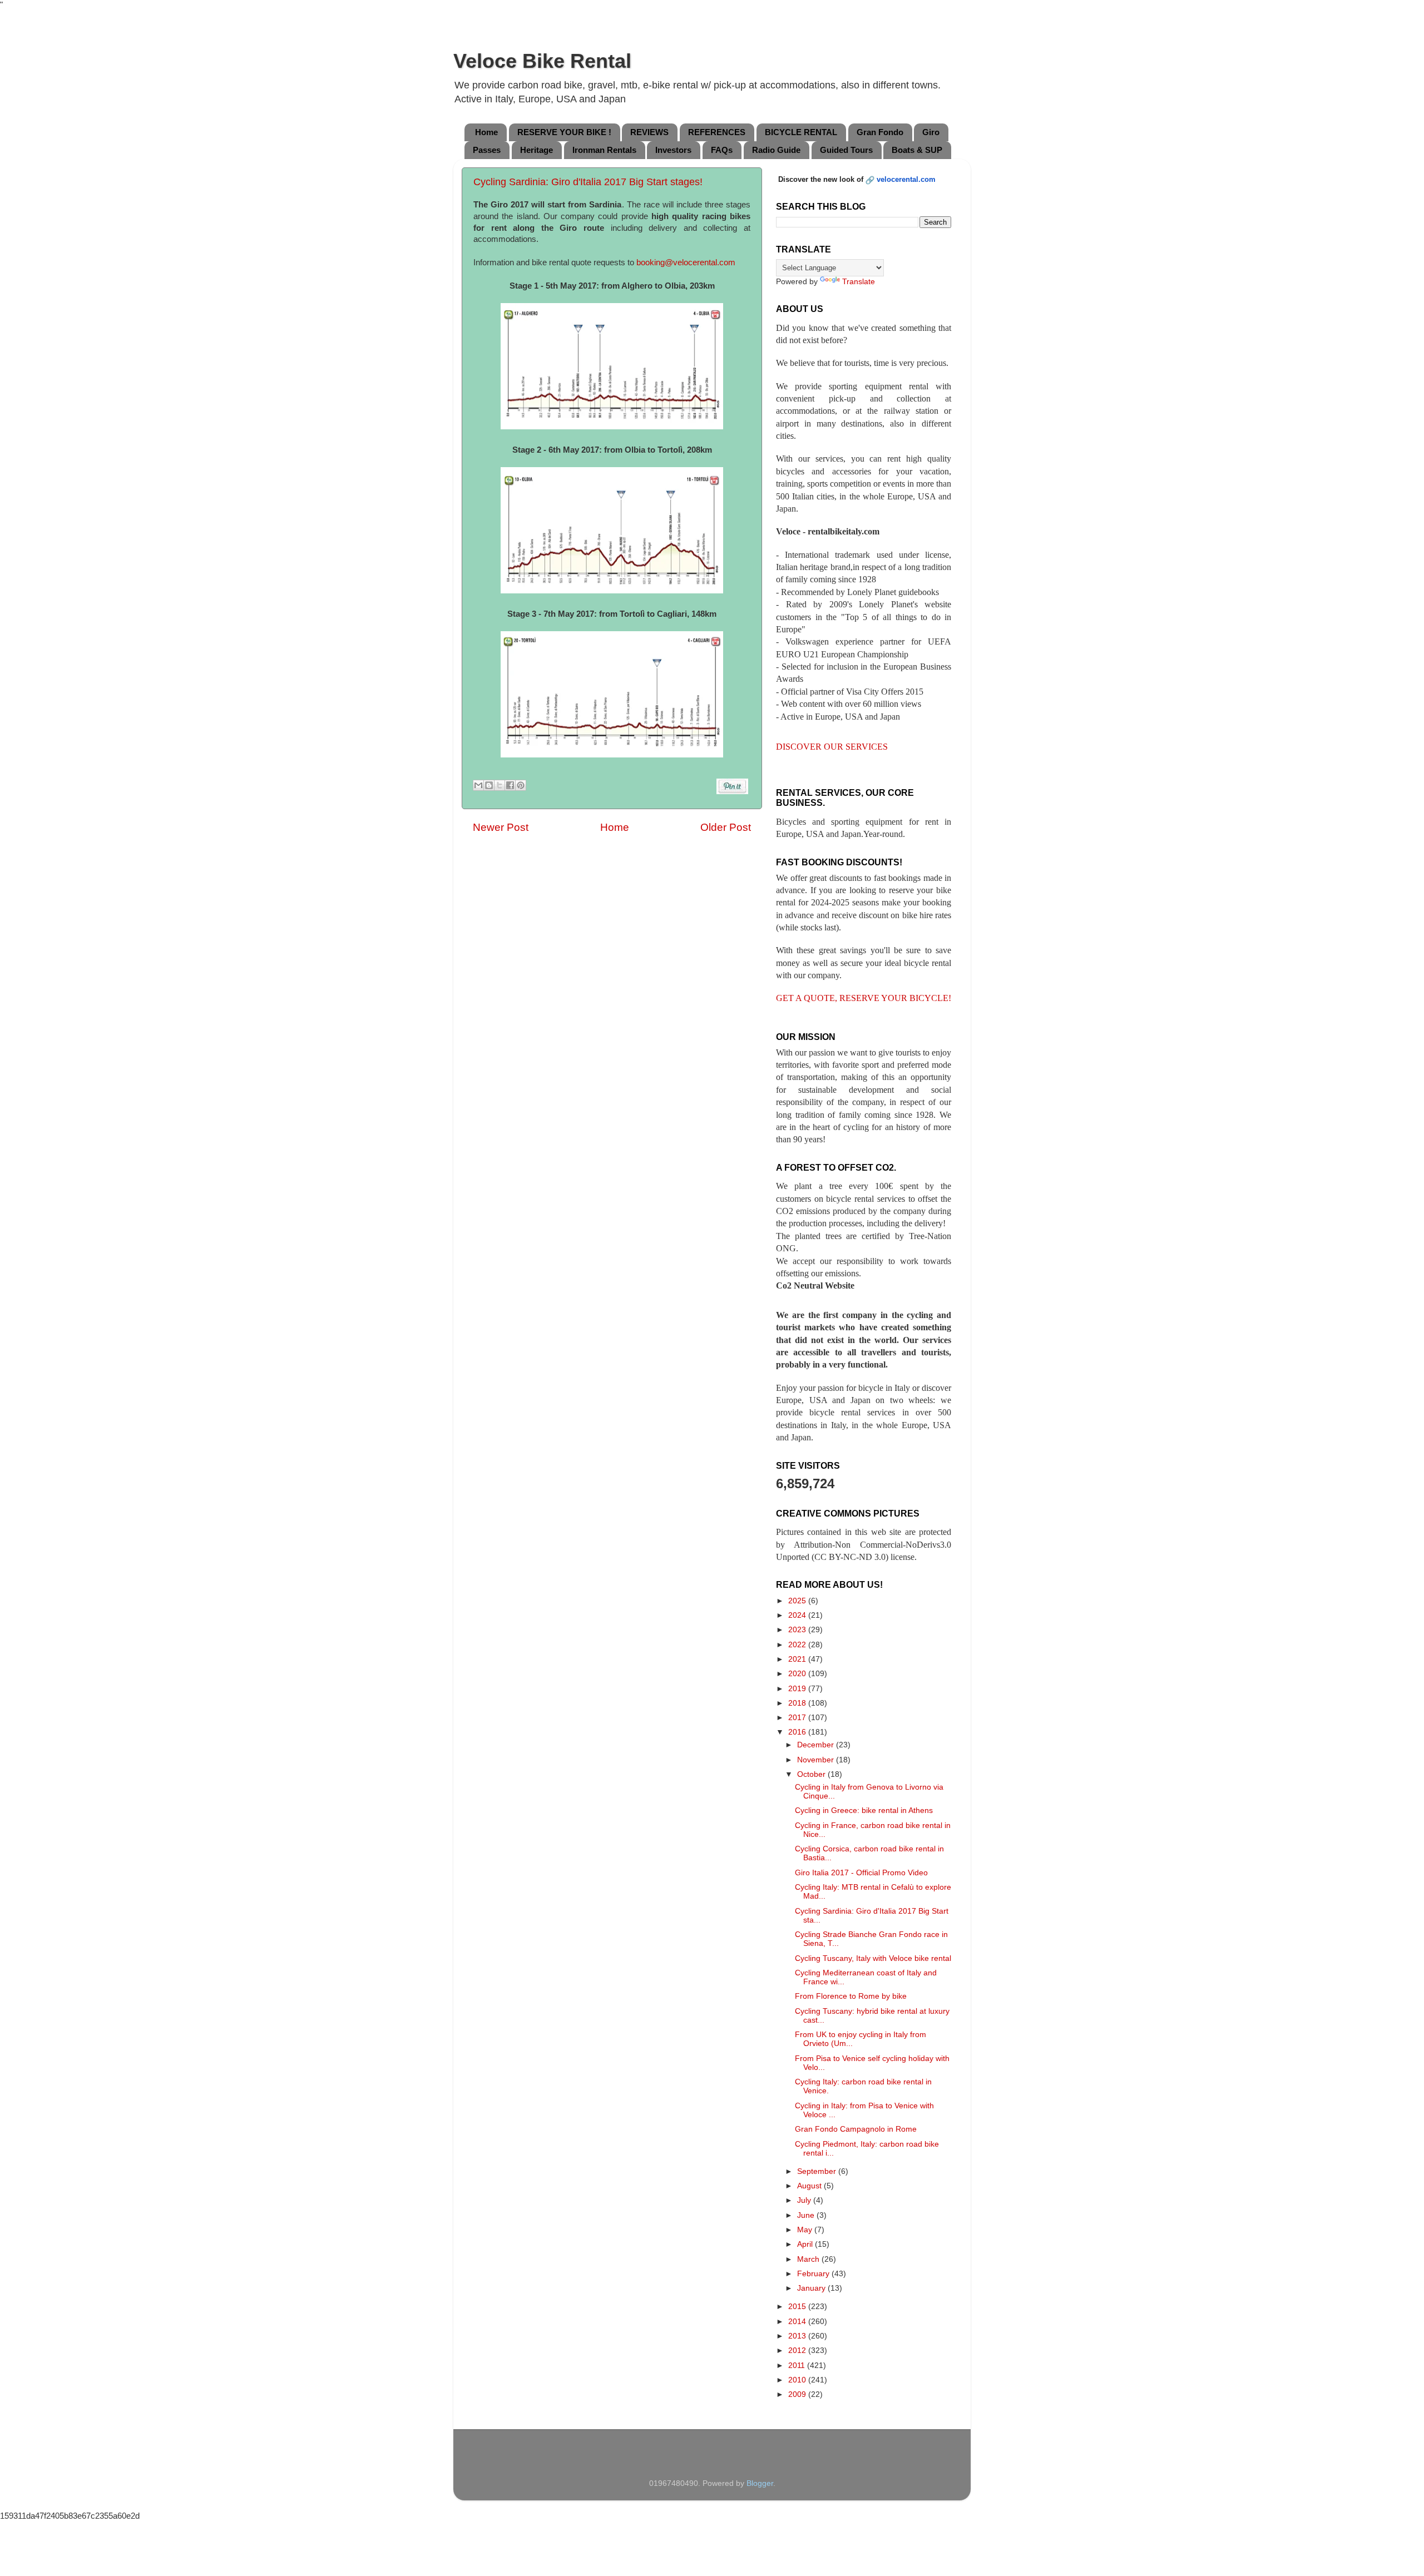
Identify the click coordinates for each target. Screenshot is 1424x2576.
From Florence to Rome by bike (851, 1996)
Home (486, 132)
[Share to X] (500, 785)
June (807, 2215)
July (805, 2200)
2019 (798, 1689)
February (814, 2274)
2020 (798, 1674)
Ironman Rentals (604, 150)
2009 (798, 2394)
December (817, 1745)
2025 (798, 1601)
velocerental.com (906, 179)
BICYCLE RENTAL (801, 132)
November (817, 1760)
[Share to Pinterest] (521, 785)
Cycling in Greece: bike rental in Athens (864, 1810)
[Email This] (478, 785)
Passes (487, 150)
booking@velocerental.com (686, 262)
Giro (931, 132)
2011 (798, 2366)
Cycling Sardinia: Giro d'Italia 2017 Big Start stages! (588, 182)
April (806, 2244)
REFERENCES (717, 132)
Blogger (760, 2483)
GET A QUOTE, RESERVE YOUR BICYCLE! (864, 998)
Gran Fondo (880, 132)
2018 (798, 1703)
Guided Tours (846, 150)
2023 (798, 1630)
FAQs (722, 150)
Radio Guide (776, 150)
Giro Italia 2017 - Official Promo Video (861, 1873)
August (810, 2186)
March (809, 2259)
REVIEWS (649, 132)
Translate (859, 282)
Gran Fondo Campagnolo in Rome (856, 2129)
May (806, 2230)
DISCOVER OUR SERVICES (832, 747)
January (812, 2288)
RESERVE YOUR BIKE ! (564, 132)
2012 (798, 2350)
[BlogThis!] (489, 785)
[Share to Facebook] (510, 785)
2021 (798, 1659)
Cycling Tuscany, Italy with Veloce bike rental (873, 1958)
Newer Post (501, 827)
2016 (798, 1732)
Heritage (537, 150)
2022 (798, 1645)
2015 (798, 2307)
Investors (673, 150)
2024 (798, 1615)
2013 (798, 2336)
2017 (798, 1718)
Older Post (726, 827)
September (818, 2171)
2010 (798, 2380)
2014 (798, 2322)
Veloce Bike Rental (542, 61)
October (812, 1774)
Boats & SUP (917, 150)
